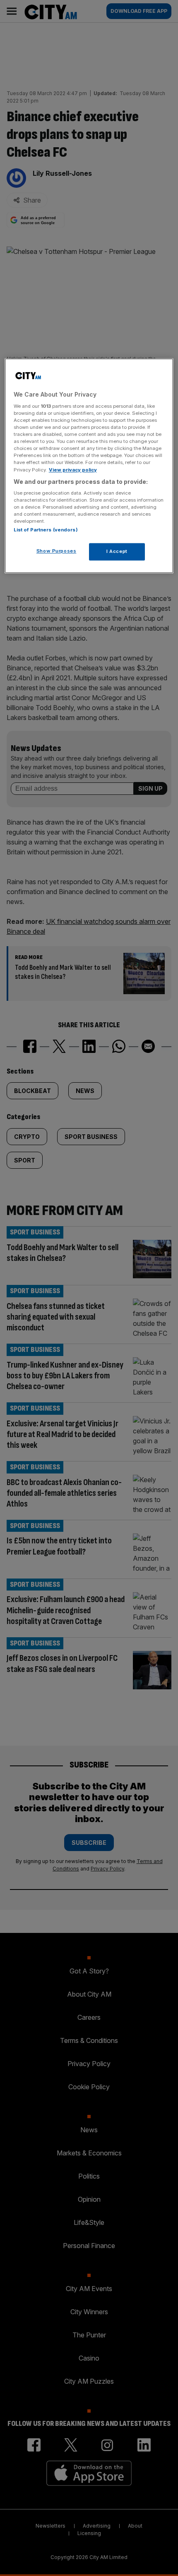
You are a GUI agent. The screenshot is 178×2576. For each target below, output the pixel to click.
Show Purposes (56, 551)
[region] (89, 466)
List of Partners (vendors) (46, 530)
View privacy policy (73, 470)
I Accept (117, 552)
